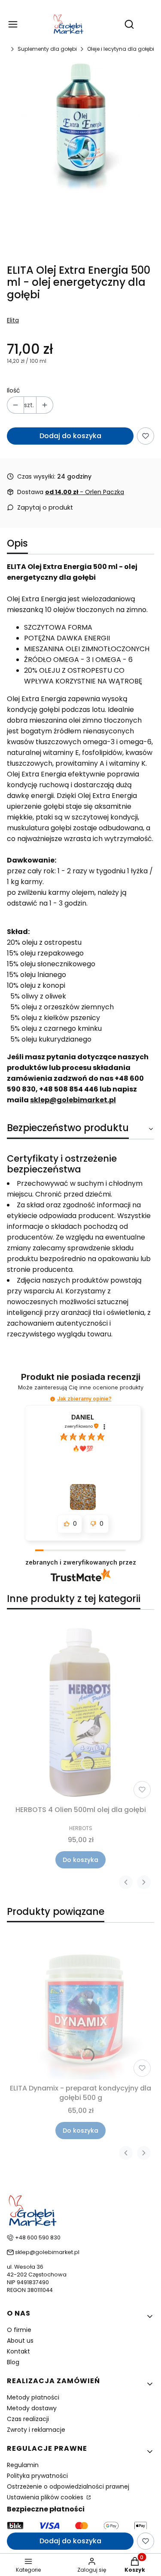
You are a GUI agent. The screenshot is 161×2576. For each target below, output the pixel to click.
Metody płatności (33, 2397)
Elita (13, 320)
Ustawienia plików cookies (46, 2497)
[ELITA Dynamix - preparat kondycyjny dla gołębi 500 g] (80, 2005)
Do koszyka (80, 1860)
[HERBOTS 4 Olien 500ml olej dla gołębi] (80, 1709)
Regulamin (23, 2465)
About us (20, 2341)
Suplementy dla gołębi (47, 49)
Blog (13, 2362)
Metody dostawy (32, 2408)
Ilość (14, 390)
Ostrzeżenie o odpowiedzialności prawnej (68, 2486)
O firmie (19, 2330)
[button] (53, 1399)
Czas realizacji (28, 2419)
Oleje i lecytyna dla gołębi (121, 49)
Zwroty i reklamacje (36, 2430)
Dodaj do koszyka (70, 436)
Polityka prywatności (37, 2476)
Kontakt (18, 2351)
